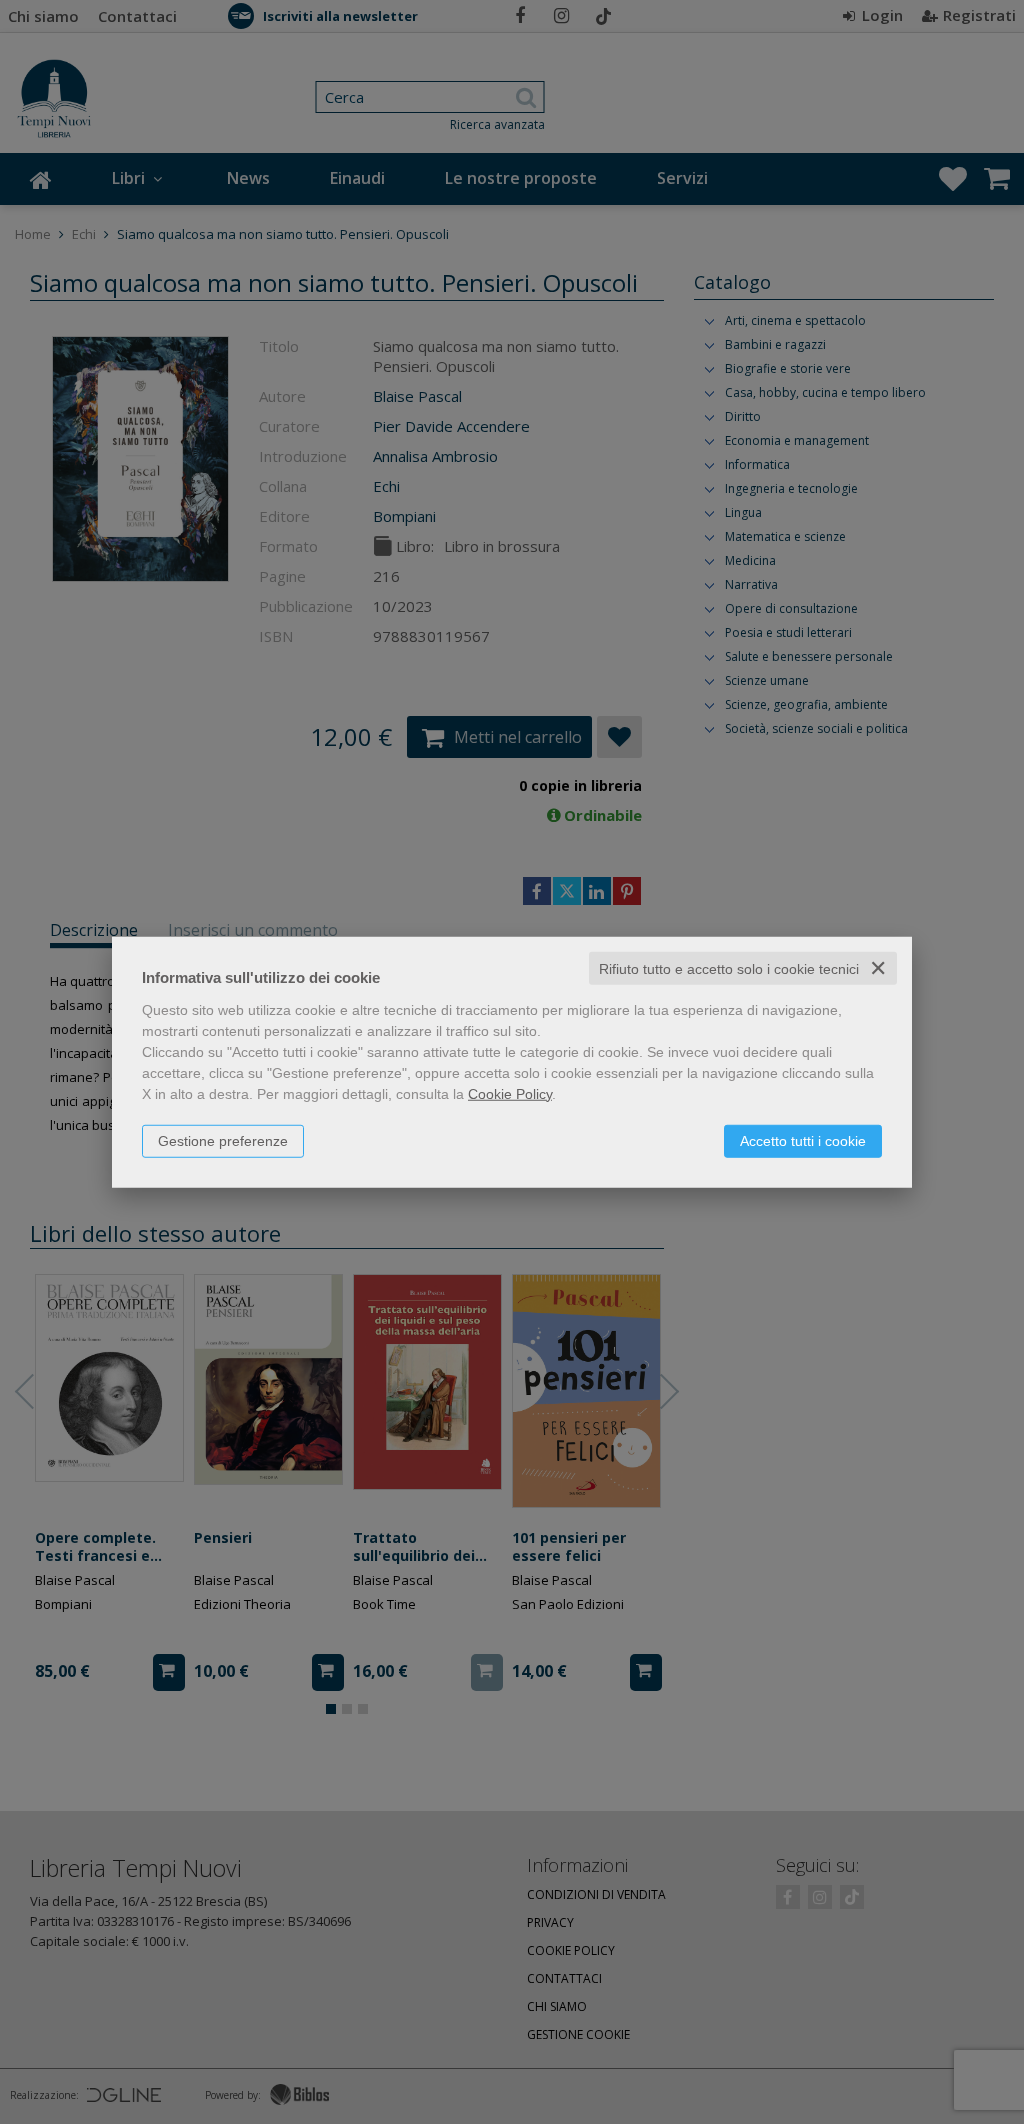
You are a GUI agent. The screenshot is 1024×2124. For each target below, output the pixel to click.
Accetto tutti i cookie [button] (803, 1140)
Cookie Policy (510, 1093)
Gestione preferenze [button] (223, 1140)
